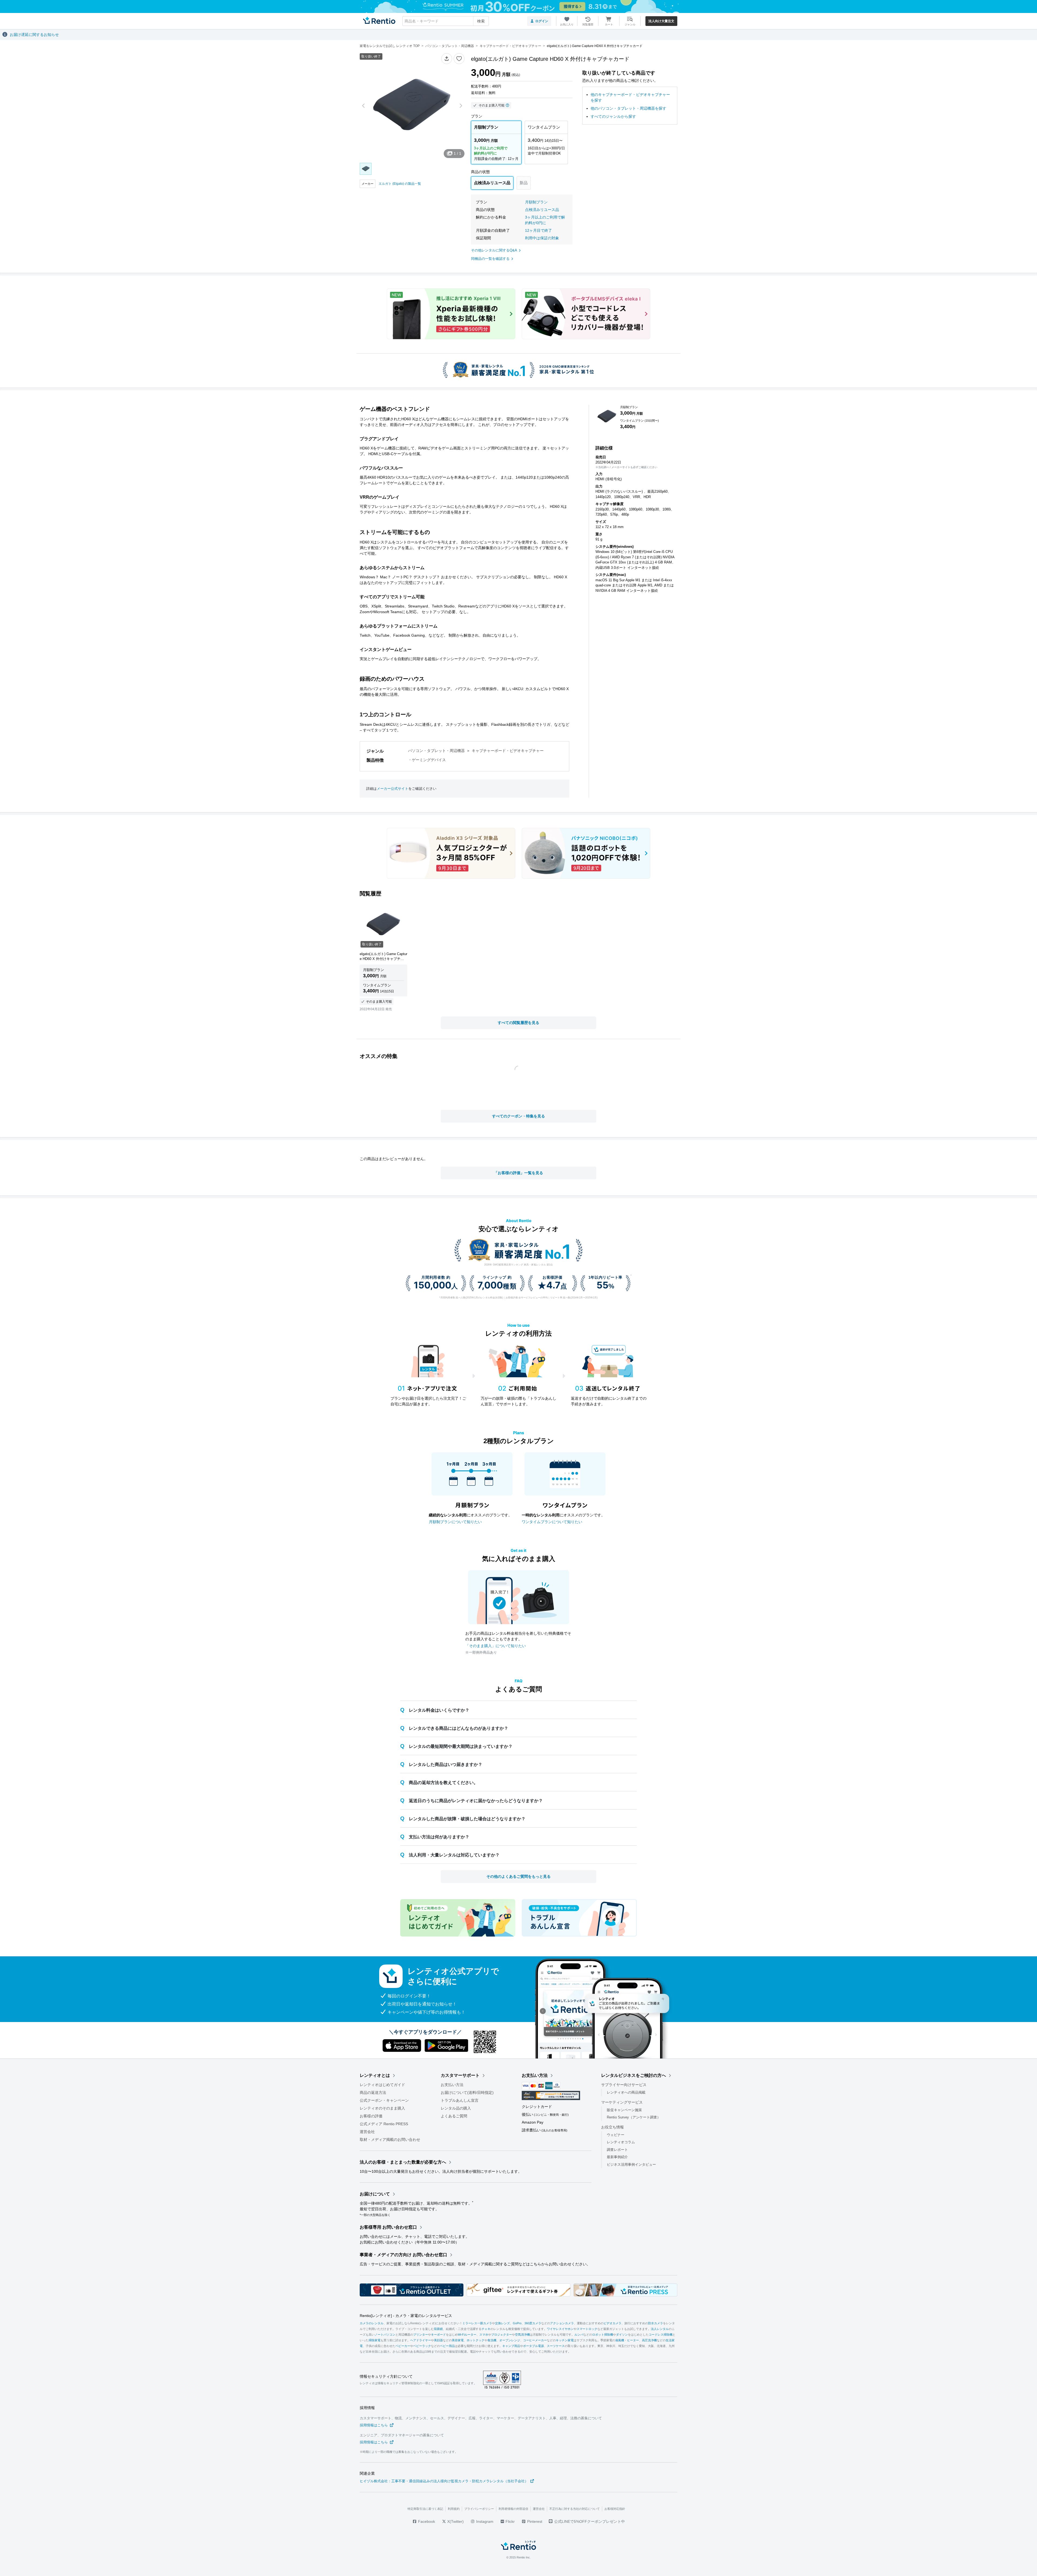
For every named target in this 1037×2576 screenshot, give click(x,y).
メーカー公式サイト (393, 789)
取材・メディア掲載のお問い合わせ (390, 2140)
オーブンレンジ (510, 2340)
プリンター (421, 2335)
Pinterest (534, 2521)
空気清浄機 (522, 2335)
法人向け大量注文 (661, 21)
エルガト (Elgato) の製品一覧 (400, 184)
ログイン (542, 21)
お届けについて (375, 2194)
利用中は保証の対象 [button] (542, 238)
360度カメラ (533, 2323)
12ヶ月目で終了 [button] (538, 230)
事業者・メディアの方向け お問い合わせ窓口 (403, 2255)
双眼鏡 (438, 2329)
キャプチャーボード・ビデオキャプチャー (508, 751)
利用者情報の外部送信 (513, 2509)
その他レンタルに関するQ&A (494, 250)
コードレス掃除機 (661, 2335)
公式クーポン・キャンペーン (384, 2100)
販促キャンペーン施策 (624, 2110)
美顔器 (438, 2340)
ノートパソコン (385, 2335)
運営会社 (367, 2132)
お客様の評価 (371, 2116)
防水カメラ (656, 2323)
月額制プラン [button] (536, 202)
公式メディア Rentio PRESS (384, 2124)
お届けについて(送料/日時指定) (467, 2093)
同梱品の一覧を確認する (490, 259)
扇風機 (620, 2340)
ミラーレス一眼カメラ (477, 2323)
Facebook (426, 2521)
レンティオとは (375, 2075)
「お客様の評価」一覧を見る (518, 1173)
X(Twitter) (455, 2521)
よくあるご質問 (454, 2116)
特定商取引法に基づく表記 (425, 2509)
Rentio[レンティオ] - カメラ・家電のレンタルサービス (406, 2316)
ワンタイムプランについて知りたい (552, 1522)
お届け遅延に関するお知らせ (34, 35)
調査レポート (617, 2150)
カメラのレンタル (372, 2323)
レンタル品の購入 (456, 2108)
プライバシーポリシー (479, 2509)
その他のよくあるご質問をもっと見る (518, 1876)
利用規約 (454, 2509)
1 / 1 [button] (457, 153)
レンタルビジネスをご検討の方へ (634, 2075)
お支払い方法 (452, 2085)
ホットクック (476, 2340)
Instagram (484, 2521)
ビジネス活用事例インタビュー (631, 2164)
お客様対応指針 (615, 2509)
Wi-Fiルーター (467, 2335)
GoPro (517, 2323)
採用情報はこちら (374, 2425)
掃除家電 (375, 2340)
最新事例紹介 (617, 2157)
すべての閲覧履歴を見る (518, 1023)
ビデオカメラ (612, 2323)
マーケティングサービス (622, 2102)
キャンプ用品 (511, 2346)
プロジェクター (502, 2335)
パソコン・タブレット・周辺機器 (436, 751)
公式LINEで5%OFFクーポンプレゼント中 (590, 2521)
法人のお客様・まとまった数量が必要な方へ (403, 2162)
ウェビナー (616, 2135)
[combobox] (446, 21)
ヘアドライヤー (421, 2340)
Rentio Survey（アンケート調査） (634, 2117)
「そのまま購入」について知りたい (496, 1646)
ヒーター (633, 2340)
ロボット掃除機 (603, 2335)
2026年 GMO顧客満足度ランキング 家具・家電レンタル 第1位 (518, 1265)
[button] (447, 59)
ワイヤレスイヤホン (560, 2329)
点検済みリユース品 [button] (542, 210)
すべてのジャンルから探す (613, 116)
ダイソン (622, 2335)
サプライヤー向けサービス (624, 2085)
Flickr (510, 2521)
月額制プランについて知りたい (455, 1522)
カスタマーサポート (460, 2075)
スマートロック (587, 2329)
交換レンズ (502, 2323)
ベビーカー (403, 2346)
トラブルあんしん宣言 (460, 2100)
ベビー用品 (447, 2346)
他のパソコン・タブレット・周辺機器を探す (628, 108)
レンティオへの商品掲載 (626, 2092)
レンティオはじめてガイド (382, 2085)
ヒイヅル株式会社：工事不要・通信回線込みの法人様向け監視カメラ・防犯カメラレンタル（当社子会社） (444, 2481)
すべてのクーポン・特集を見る (518, 1116)
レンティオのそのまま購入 (382, 2108)
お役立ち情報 (612, 2127)
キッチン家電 (565, 2340)
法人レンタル (660, 2329)
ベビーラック (422, 2346)
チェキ (486, 2329)
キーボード (438, 2335)
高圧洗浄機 (649, 2340)
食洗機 (492, 2340)
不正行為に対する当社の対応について (575, 2509)
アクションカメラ (562, 2323)
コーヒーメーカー (535, 2340)
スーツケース (556, 2346)
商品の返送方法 (373, 2093)
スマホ (484, 2335)
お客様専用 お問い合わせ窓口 (388, 2227)
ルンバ (579, 2335)
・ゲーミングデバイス (427, 760)
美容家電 (458, 2340)
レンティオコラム (621, 2142)
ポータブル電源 (533, 2346)
